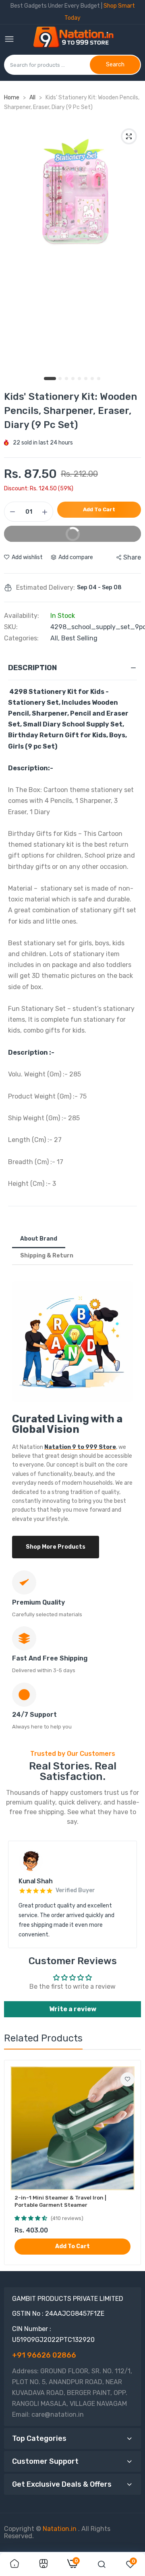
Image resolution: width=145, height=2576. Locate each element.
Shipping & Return (47, 1256)
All (33, 98)
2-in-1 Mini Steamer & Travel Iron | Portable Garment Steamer (60, 2201)
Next (127, 1895)
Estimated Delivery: (46, 588)
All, (56, 638)
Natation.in (60, 2529)
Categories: (21, 638)
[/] (77, 2529)
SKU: (11, 627)
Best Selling (79, 638)
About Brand (39, 1239)
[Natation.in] (77, 40)
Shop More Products (56, 1547)
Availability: (22, 616)
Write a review (73, 2009)
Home (12, 98)
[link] (127, 2079)
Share (132, 557)
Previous (18, 1895)
